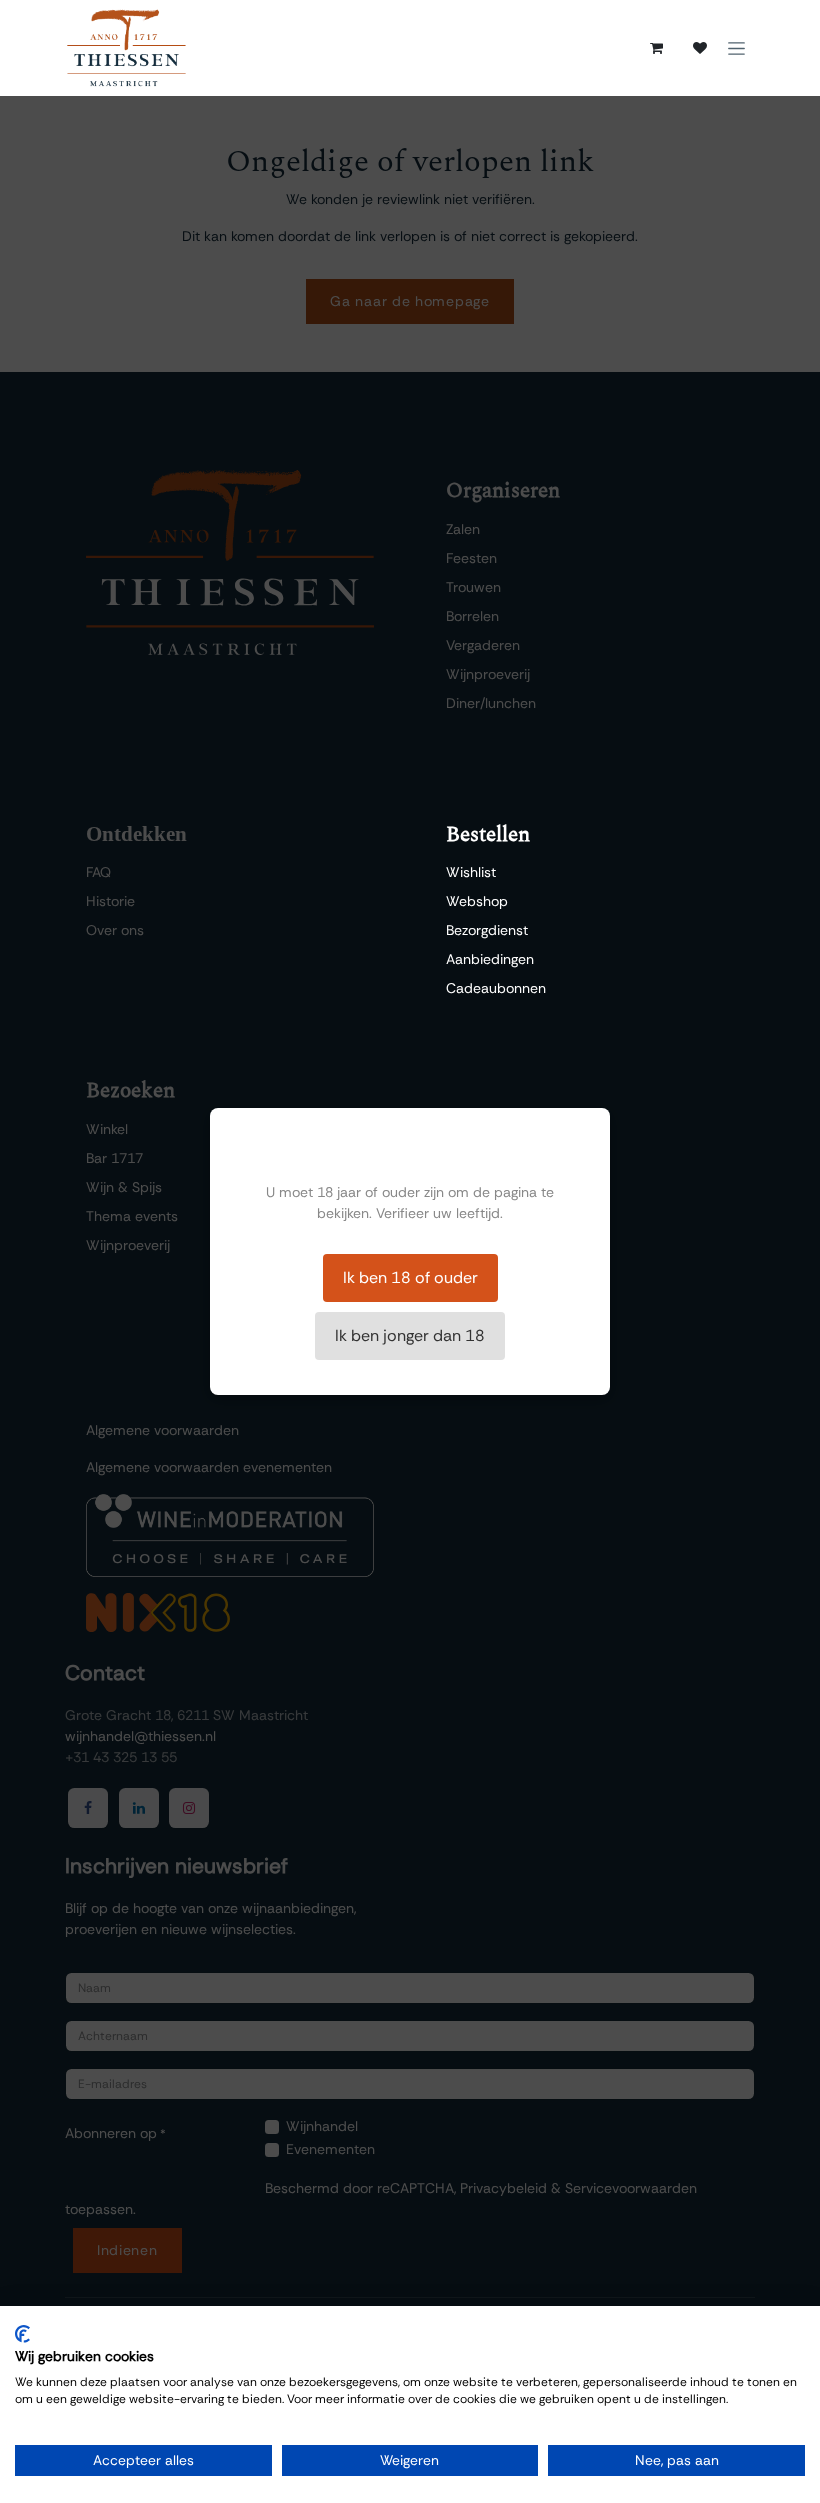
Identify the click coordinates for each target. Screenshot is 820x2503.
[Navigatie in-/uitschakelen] (736, 48)
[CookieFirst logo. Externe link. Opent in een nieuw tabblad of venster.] (22, 2334)
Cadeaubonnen (496, 988)
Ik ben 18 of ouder (410, 1277)
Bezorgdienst (487, 930)
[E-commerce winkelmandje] (656, 48)
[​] (700, 48)
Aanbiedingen (490, 959)
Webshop (477, 901)
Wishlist (471, 872)
